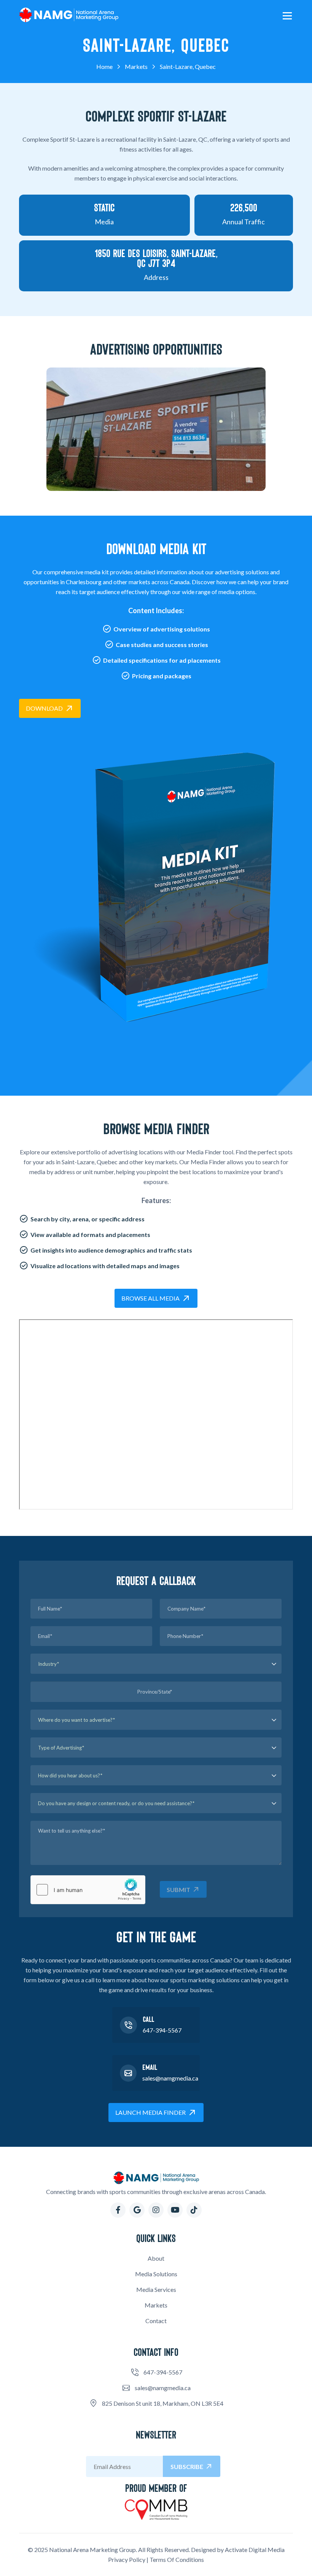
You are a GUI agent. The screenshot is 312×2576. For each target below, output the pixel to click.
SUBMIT (178, 1890)
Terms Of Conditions (177, 2559)
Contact (156, 2321)
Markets (156, 2305)
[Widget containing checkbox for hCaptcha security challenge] (88, 1890)
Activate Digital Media (255, 2550)
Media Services (156, 2289)
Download (44, 708)
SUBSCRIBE (187, 2467)
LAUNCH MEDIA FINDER (150, 2112)
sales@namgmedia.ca (170, 2078)
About (156, 2258)
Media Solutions (156, 2274)
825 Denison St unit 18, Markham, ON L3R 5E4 (163, 2403)
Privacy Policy (127, 2559)
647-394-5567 (162, 2030)
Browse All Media (150, 1298)
